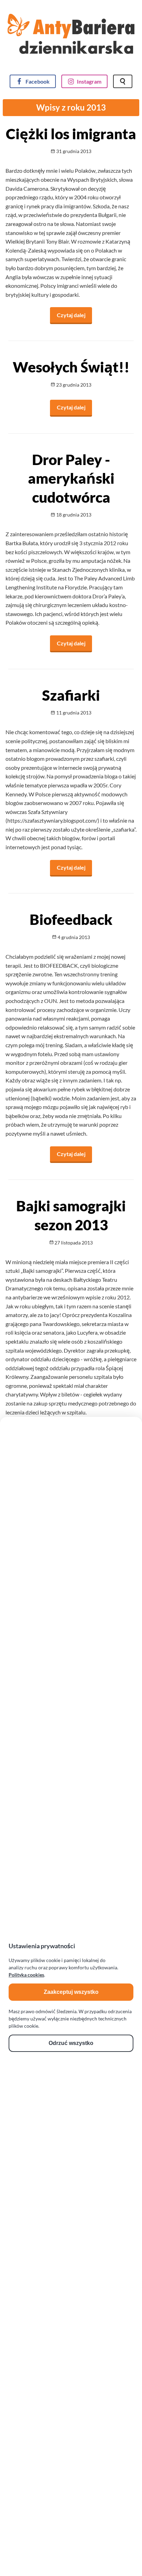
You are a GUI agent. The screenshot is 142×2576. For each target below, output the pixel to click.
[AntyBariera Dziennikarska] (71, 39)
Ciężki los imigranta (71, 134)
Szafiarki (71, 695)
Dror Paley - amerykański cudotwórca (71, 478)
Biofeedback (71, 919)
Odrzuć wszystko (71, 2043)
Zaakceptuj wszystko (71, 1992)
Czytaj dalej (74, 315)
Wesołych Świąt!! (71, 367)
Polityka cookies (26, 1975)
